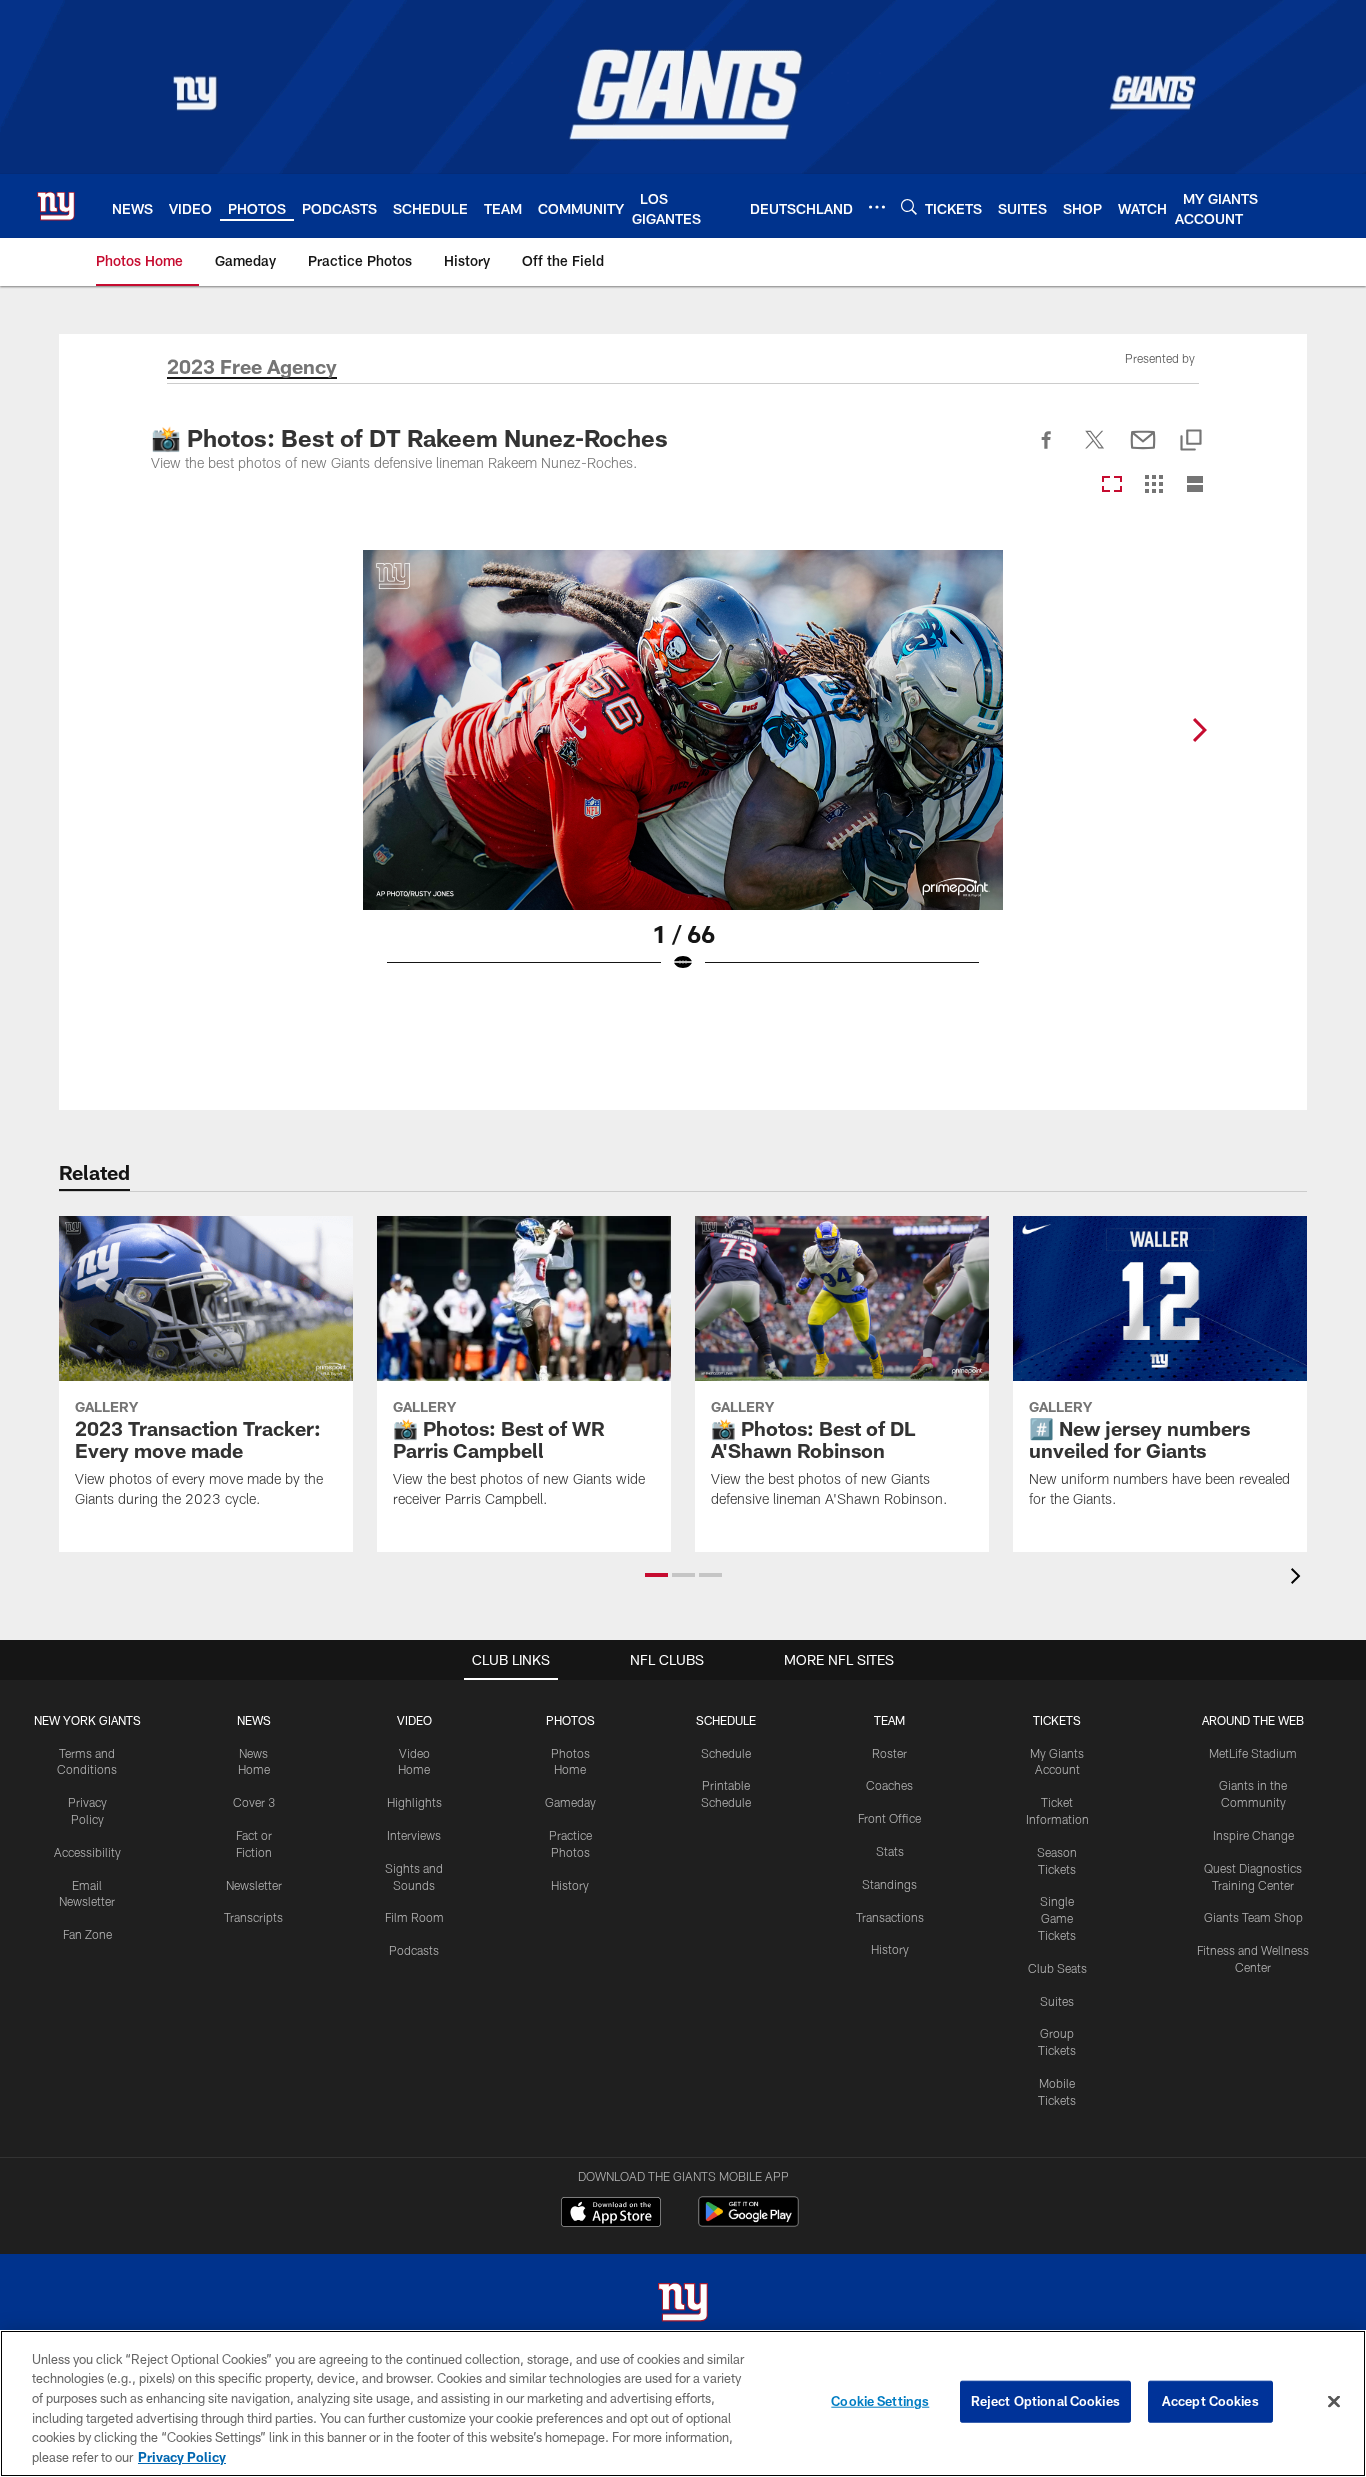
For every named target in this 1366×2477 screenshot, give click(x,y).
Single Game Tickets (1057, 1918)
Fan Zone (87, 1934)
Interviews (414, 1835)
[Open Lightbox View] (683, 774)
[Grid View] (1153, 485)
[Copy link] (1191, 441)
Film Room (414, 1917)
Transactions (890, 1917)
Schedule (726, 1753)
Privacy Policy (182, 2456)
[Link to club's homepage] (56, 206)
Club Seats (1057, 1968)
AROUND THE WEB (1253, 1720)
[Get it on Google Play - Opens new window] (748, 2221)
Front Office (889, 1818)
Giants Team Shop (1253, 1917)
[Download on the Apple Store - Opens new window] (611, 2214)
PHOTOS (570, 1720)
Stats (890, 1851)
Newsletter (254, 1885)
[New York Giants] (683, 2304)
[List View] (1195, 485)
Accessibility (87, 1852)
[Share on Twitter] (1095, 451)
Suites (1057, 2001)
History (570, 1885)
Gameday (570, 1802)
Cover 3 (254, 1802)
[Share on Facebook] (1047, 451)
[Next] (1199, 730)
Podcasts (414, 1950)
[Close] (1334, 2402)
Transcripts (253, 1917)
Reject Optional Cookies (1045, 2401)
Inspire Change (1253, 1835)
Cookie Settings (880, 2401)
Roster (889, 1753)
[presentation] (1299, 1578)
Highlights (414, 1802)
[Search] (909, 206)
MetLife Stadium (1253, 1753)
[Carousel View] (1112, 485)
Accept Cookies (1210, 2401)
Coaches (889, 1785)
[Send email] (1143, 451)
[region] (683, 2403)
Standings (889, 1884)
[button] (656, 1575)
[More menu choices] (877, 207)
